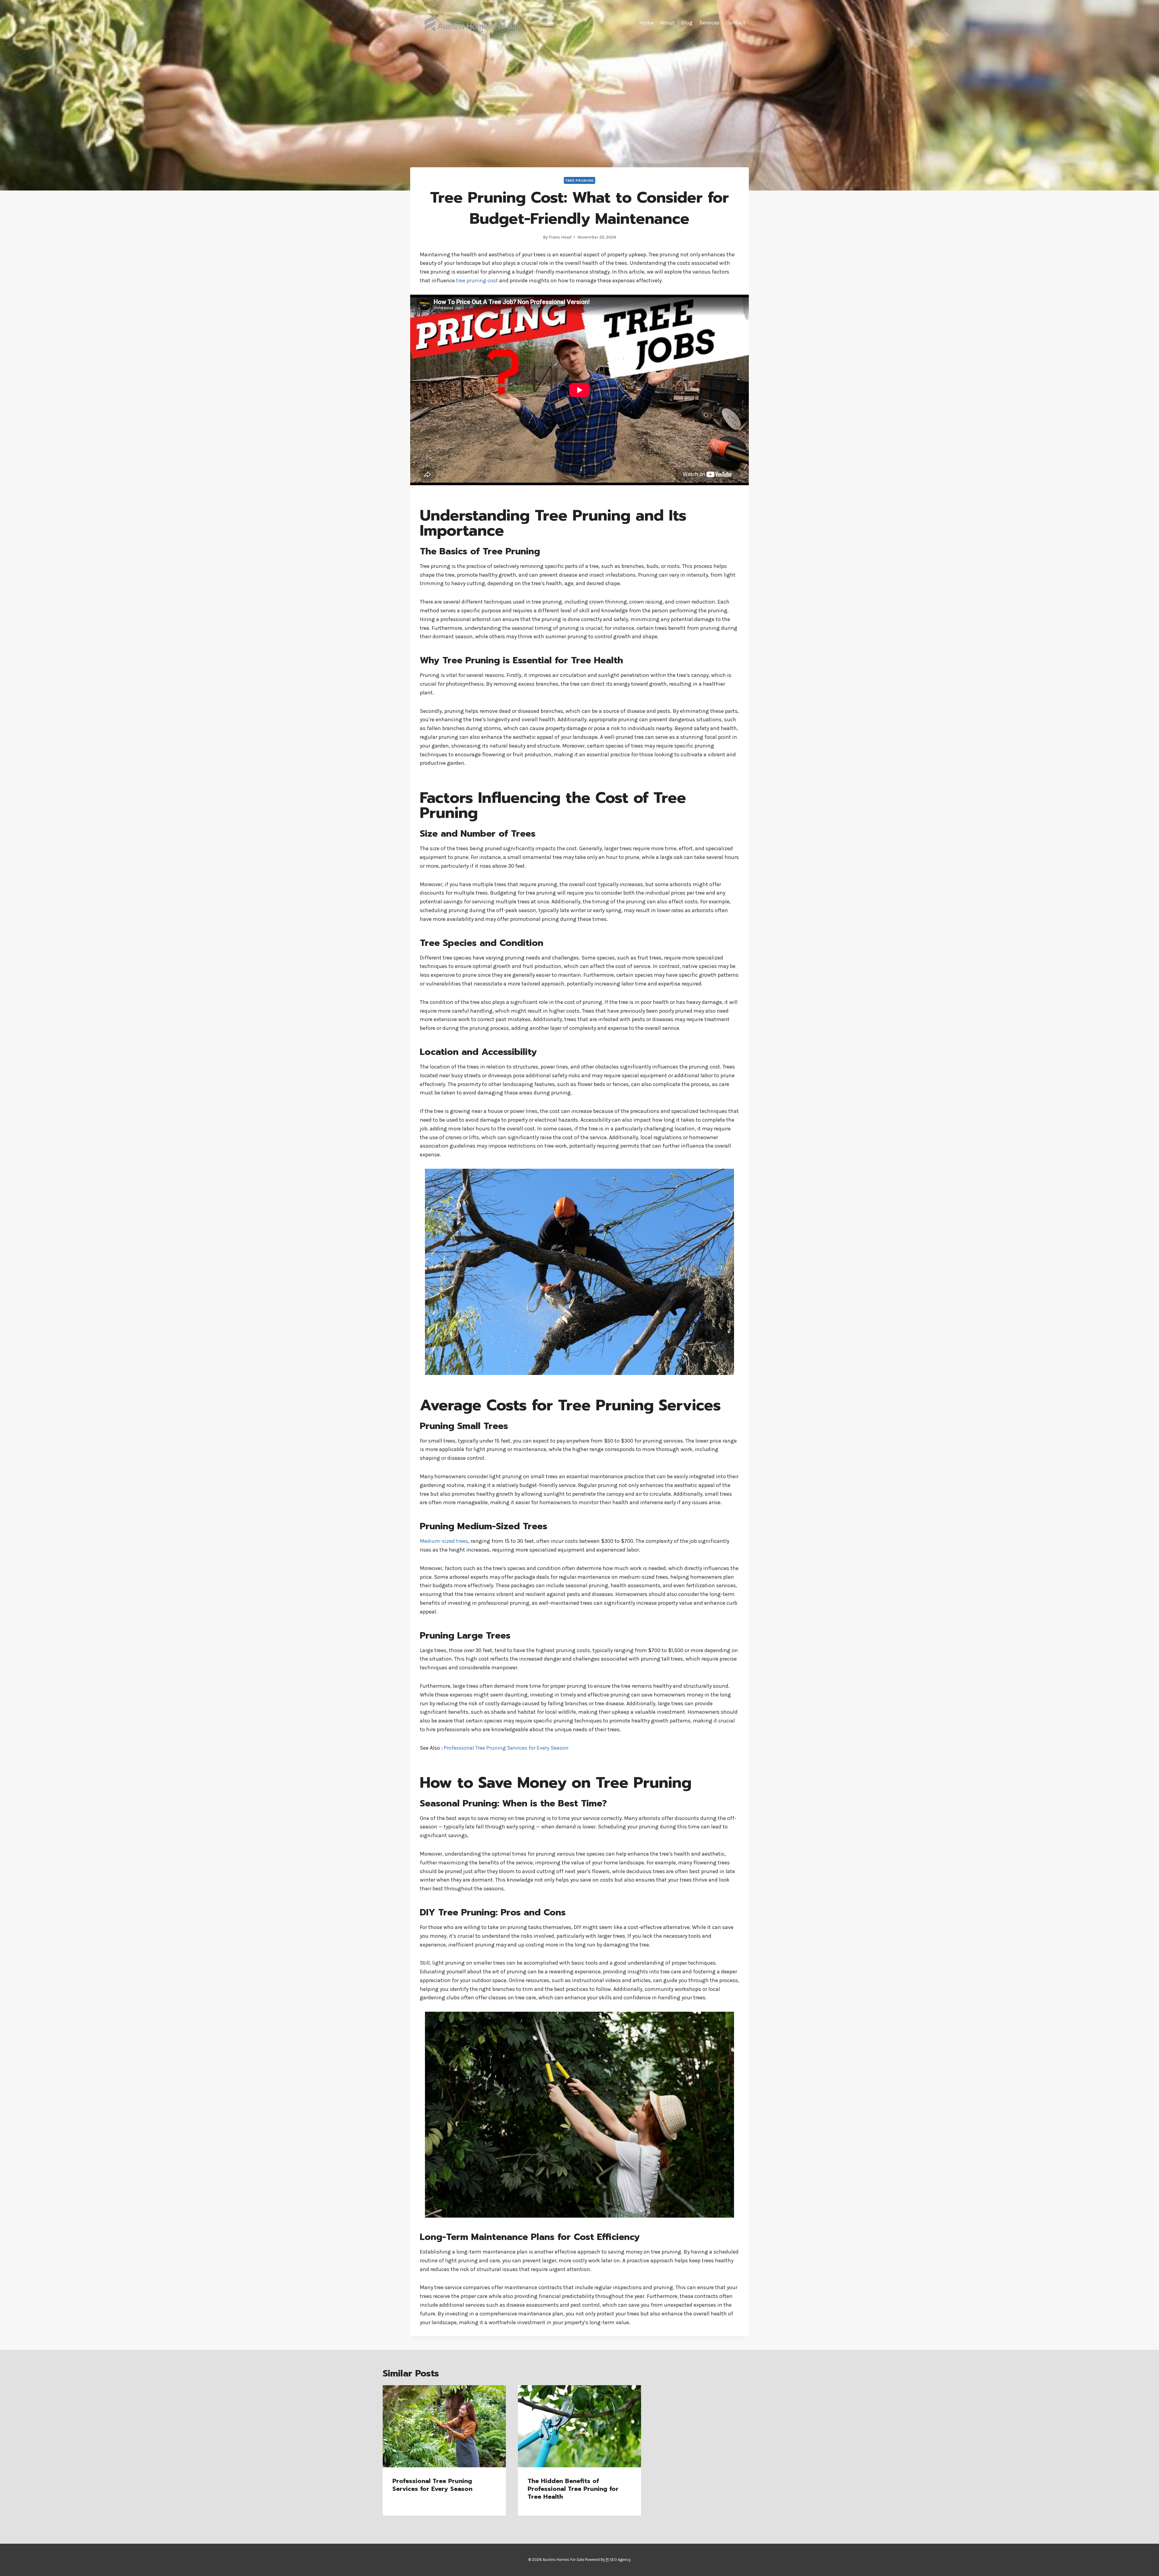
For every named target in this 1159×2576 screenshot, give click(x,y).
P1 (607, 2560)
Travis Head (560, 237)
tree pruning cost (477, 280)
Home (647, 23)
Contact (736, 23)
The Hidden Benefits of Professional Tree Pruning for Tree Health (573, 2489)
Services (709, 23)
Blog (687, 23)
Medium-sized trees (444, 1541)
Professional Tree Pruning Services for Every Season (506, 1748)
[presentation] (444, 2426)
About (667, 23)
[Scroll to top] (1145, 2565)
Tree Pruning (579, 180)
